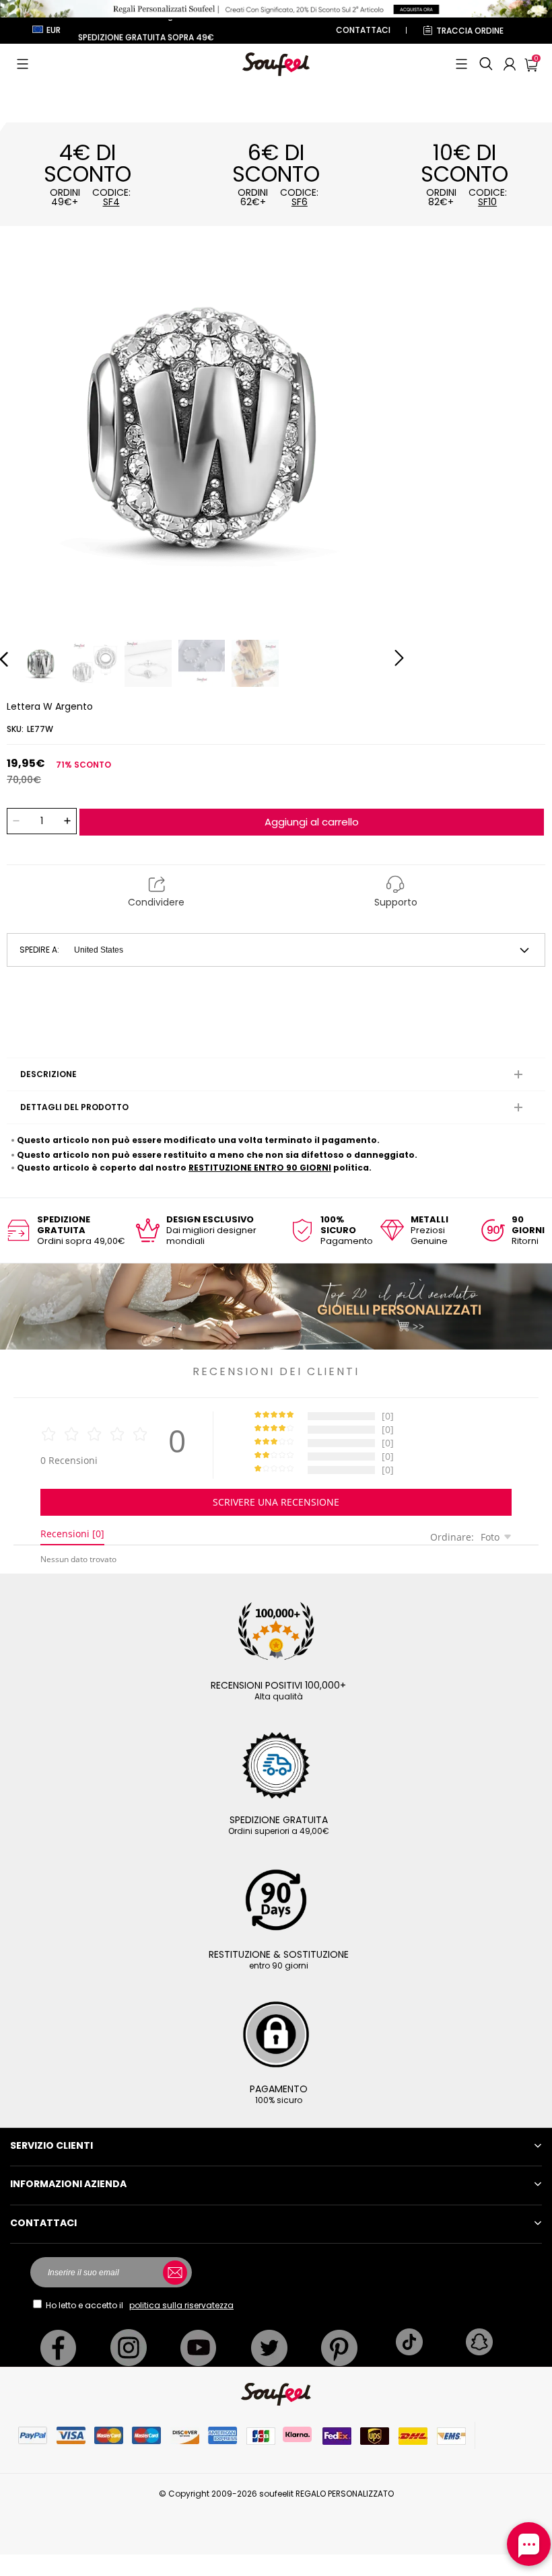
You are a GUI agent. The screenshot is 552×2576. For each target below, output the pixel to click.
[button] (23, 64)
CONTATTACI (363, 30)
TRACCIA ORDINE (470, 31)
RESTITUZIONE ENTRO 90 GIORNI (260, 1168)
